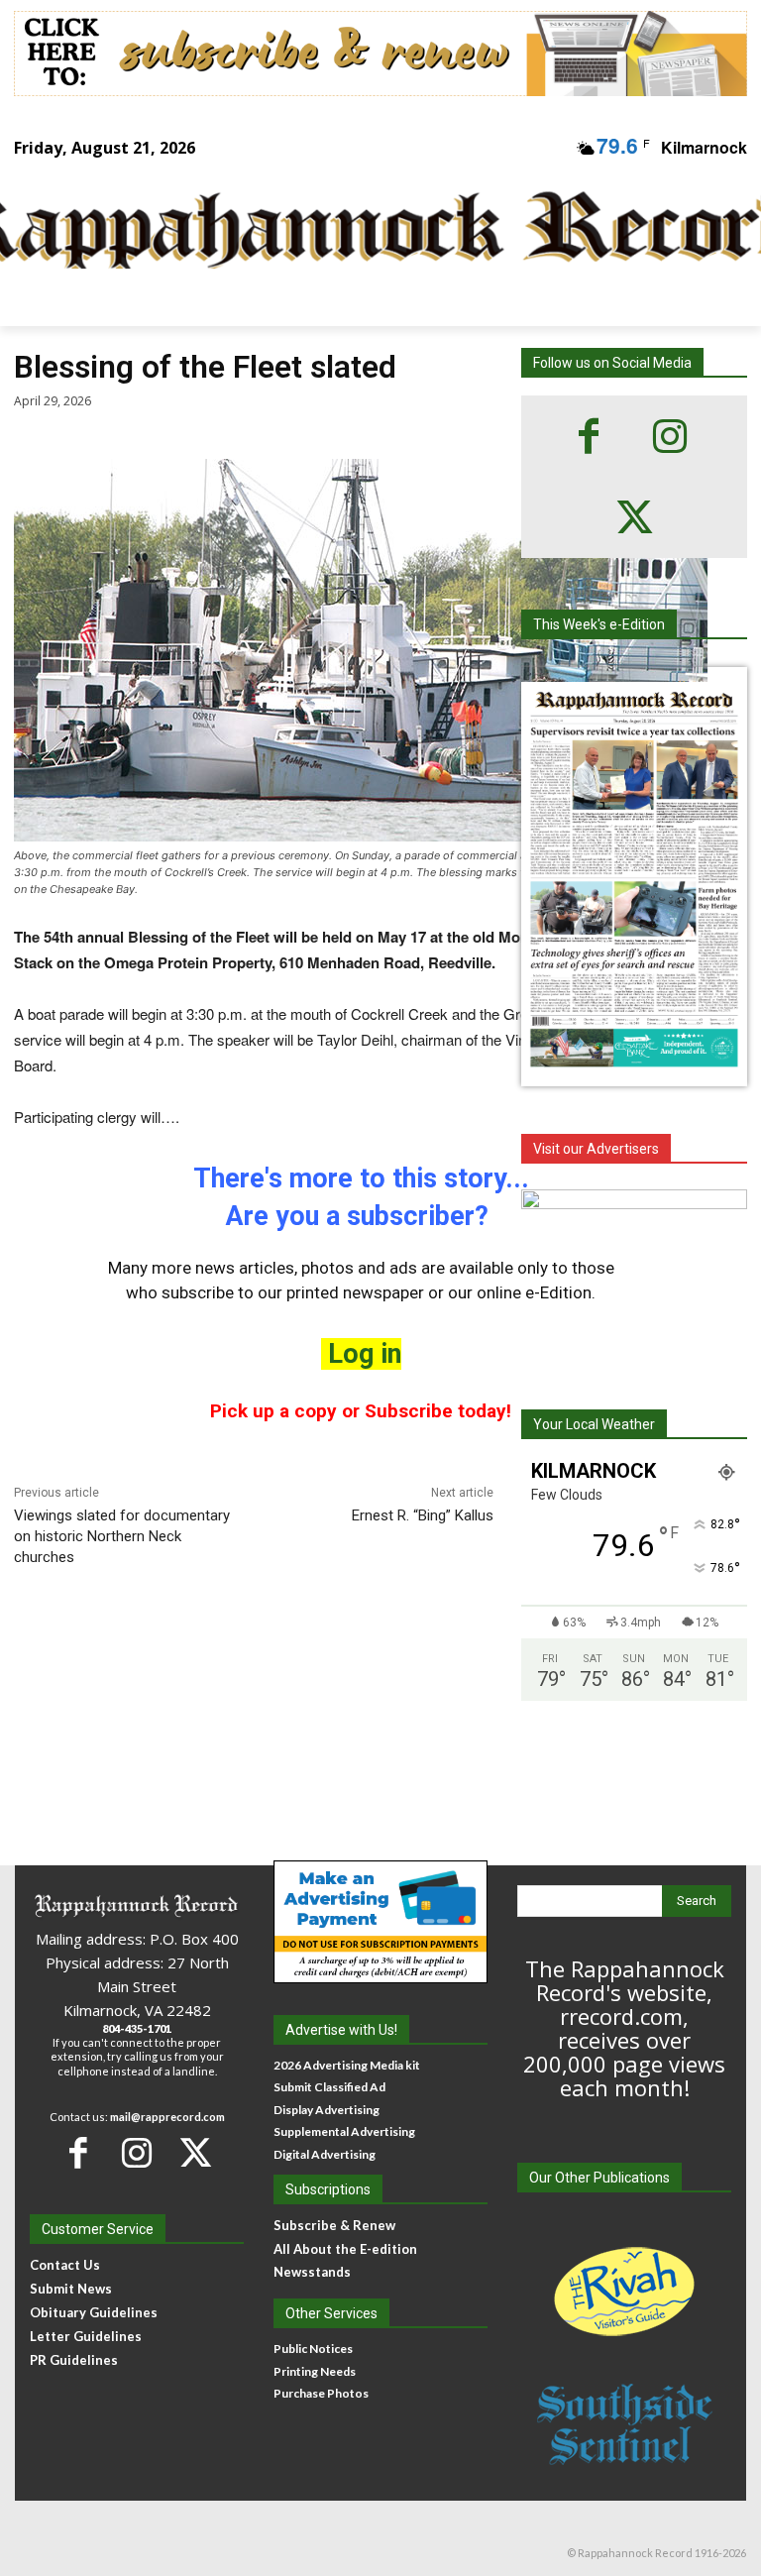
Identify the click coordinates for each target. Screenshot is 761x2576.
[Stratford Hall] (634, 1284)
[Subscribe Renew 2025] (380, 54)
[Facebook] (589, 436)
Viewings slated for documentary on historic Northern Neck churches (122, 1536)
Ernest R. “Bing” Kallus (423, 1515)
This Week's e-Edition (599, 624)
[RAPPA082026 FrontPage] (634, 1070)
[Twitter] (634, 517)
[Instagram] (670, 436)
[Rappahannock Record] (367, 232)
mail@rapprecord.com (167, 2117)
